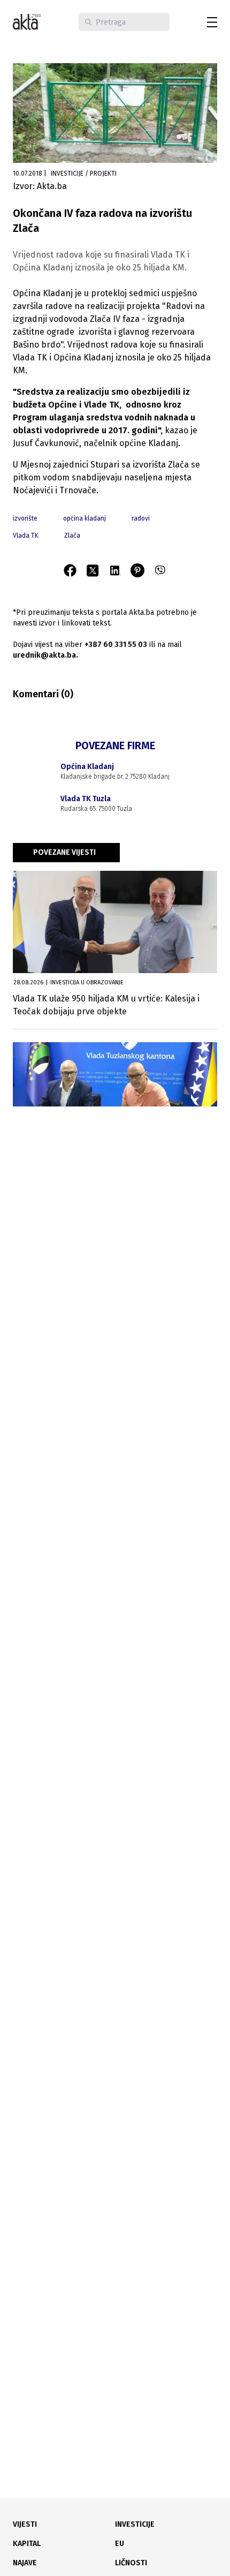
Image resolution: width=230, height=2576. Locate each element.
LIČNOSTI (131, 2563)
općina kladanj (85, 518)
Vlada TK (26, 536)
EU (120, 2544)
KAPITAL (27, 2544)
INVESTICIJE (135, 2524)
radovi (141, 518)
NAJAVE (25, 2563)
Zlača (72, 536)
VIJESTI (25, 2524)
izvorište (25, 518)
